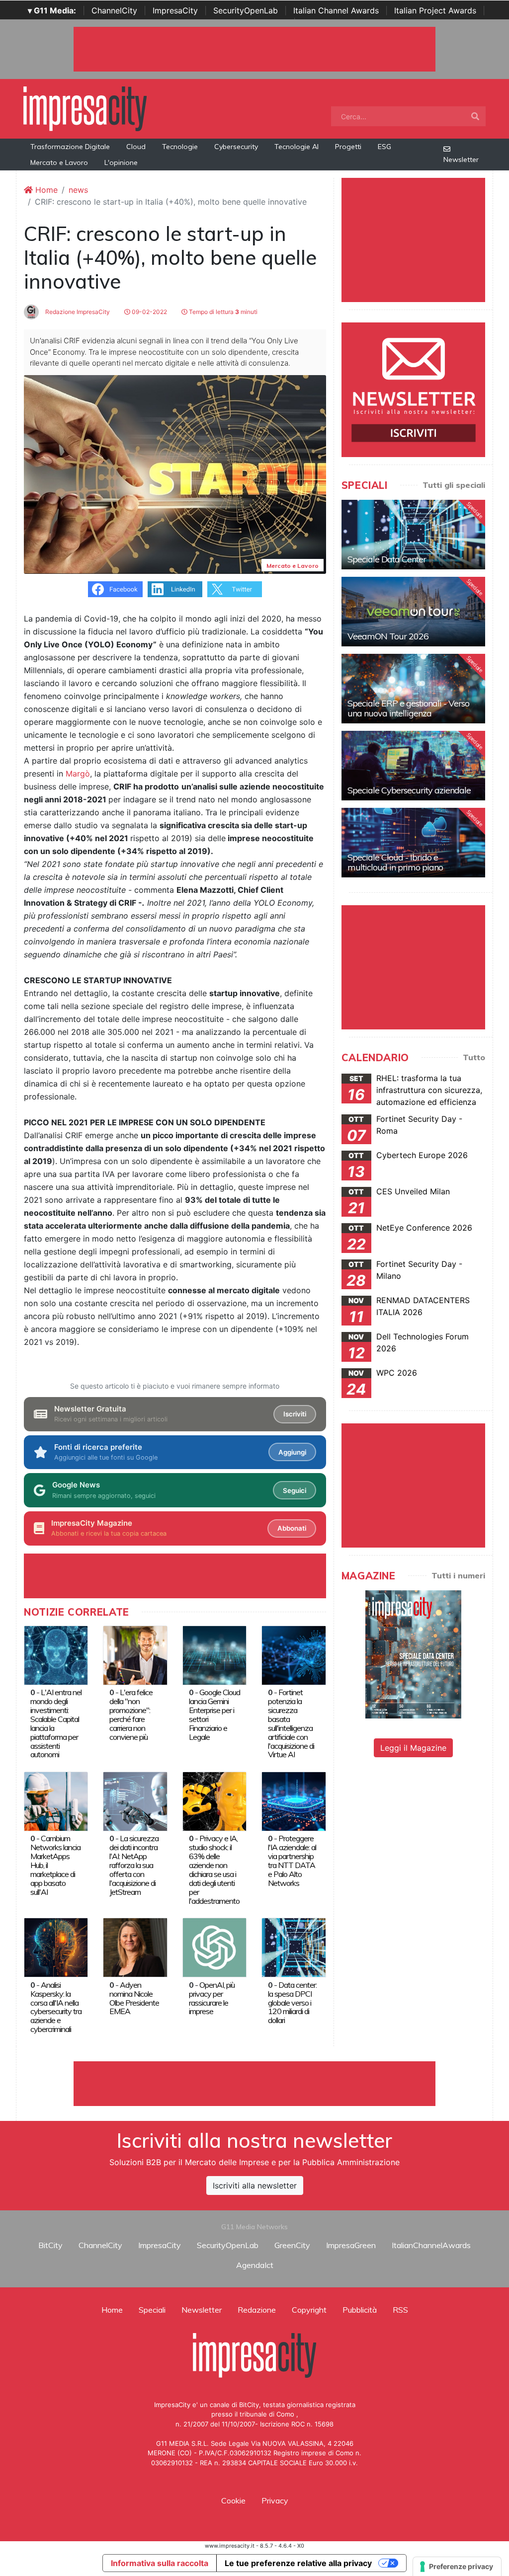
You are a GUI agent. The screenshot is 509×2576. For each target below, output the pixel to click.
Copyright (309, 2310)
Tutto (474, 1057)
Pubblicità (360, 2310)
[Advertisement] (254, 2084)
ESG (384, 147)
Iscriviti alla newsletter (255, 2186)
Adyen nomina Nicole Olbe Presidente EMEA (134, 1998)
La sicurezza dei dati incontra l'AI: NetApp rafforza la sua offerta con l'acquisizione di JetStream (134, 1865)
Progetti (348, 147)
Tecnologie (180, 147)
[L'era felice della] (135, 1654)
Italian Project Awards (435, 10)
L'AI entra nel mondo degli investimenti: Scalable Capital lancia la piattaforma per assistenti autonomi (56, 1723)
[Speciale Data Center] (413, 535)
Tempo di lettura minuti (222, 312)
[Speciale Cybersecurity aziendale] (413, 766)
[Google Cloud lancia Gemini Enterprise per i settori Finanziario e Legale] (214, 1654)
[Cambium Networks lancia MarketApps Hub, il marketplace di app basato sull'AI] (56, 1800)
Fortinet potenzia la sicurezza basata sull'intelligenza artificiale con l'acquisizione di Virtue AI (291, 1723)
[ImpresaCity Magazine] (413, 1654)
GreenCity (292, 2245)
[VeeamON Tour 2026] (413, 612)
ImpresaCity (175, 10)
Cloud (136, 147)
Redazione (257, 2310)
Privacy (275, 2500)
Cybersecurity (236, 147)
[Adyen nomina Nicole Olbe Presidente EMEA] (135, 1947)
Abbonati (292, 1528)
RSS (400, 2310)
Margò (78, 774)
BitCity (50, 2245)
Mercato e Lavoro (59, 162)
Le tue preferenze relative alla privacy (298, 2563)
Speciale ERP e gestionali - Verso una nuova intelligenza (408, 708)
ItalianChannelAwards (431, 2245)
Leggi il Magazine (413, 1748)
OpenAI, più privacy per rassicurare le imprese (212, 1998)
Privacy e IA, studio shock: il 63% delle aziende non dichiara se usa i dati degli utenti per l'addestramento (214, 1869)
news (78, 190)
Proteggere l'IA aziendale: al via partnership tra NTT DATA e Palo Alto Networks (292, 1861)
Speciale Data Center (387, 559)
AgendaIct (255, 2265)
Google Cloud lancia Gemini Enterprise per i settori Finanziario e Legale (214, 1715)
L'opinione (121, 162)
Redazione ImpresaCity (77, 312)
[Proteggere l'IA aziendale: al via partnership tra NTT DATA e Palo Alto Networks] (294, 1800)
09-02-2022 (149, 312)
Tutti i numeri (458, 1575)
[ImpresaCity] (85, 108)
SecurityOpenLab (246, 10)
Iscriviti (295, 1414)
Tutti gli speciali (454, 485)
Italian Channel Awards (336, 10)
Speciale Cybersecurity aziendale (409, 790)
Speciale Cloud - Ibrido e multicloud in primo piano (395, 862)
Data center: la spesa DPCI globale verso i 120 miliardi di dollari (292, 2003)
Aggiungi (292, 1452)
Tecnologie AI (297, 147)
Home (45, 190)
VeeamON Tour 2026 (388, 636)
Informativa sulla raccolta (160, 2563)
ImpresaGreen (351, 2245)
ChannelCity (114, 10)
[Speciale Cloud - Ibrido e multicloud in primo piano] (413, 843)
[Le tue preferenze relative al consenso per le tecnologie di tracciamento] (457, 2567)
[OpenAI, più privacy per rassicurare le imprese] (214, 1947)
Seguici (295, 1490)
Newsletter (461, 159)
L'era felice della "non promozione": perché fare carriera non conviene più (131, 1715)
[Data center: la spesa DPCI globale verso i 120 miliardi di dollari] (294, 1947)
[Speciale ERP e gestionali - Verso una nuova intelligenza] (413, 689)
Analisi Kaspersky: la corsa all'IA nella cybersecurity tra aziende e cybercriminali (56, 2007)
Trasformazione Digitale (70, 147)
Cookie (233, 2500)
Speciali (152, 2310)
